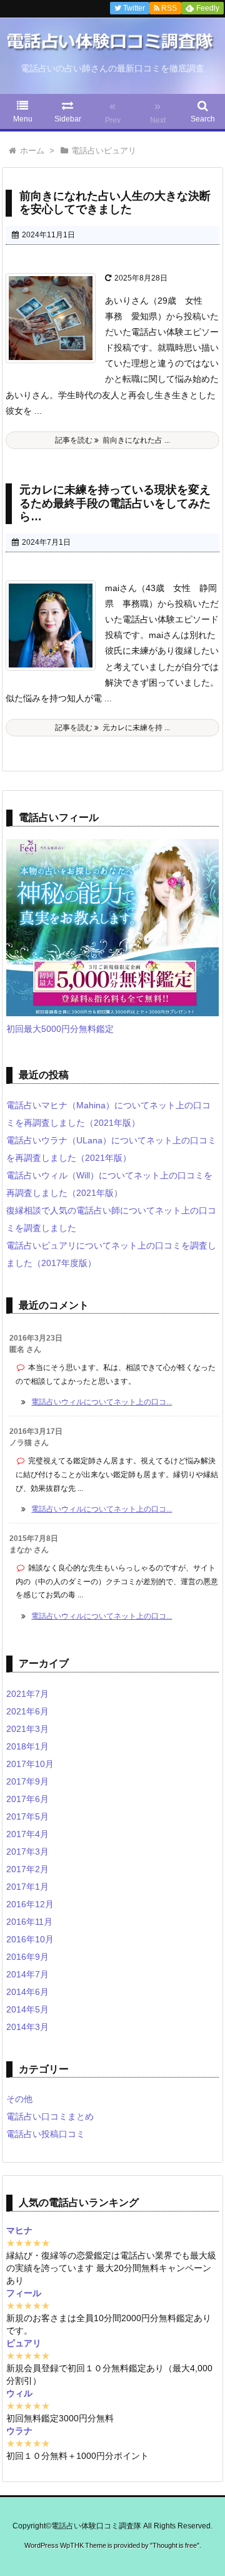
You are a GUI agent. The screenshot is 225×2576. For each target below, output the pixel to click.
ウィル (19, 2393)
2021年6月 (27, 1711)
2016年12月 (30, 1904)
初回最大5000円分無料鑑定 (60, 1029)
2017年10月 (30, 1764)
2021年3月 (27, 1729)
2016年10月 (30, 1939)
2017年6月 (27, 1799)
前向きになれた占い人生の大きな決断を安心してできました (115, 203)
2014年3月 (27, 2027)
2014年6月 (27, 1992)
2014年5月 (27, 2009)
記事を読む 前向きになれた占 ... (112, 440)
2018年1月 (27, 1746)
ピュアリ (24, 2343)
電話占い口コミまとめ (50, 2116)
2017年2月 (27, 1869)
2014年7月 (27, 1974)
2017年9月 (27, 1781)
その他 (19, 2099)
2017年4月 (27, 1834)
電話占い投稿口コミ (46, 2134)
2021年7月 (27, 1694)
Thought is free (175, 2545)
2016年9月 (27, 1957)
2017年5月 (27, 1816)
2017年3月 (27, 1852)
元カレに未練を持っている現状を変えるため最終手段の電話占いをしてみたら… (115, 503)
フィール (24, 2293)
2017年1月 (27, 1887)
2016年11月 (29, 1922)
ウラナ (19, 2431)
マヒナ (19, 2230)
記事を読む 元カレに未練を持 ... (112, 728)
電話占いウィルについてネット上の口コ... (102, 1402)
